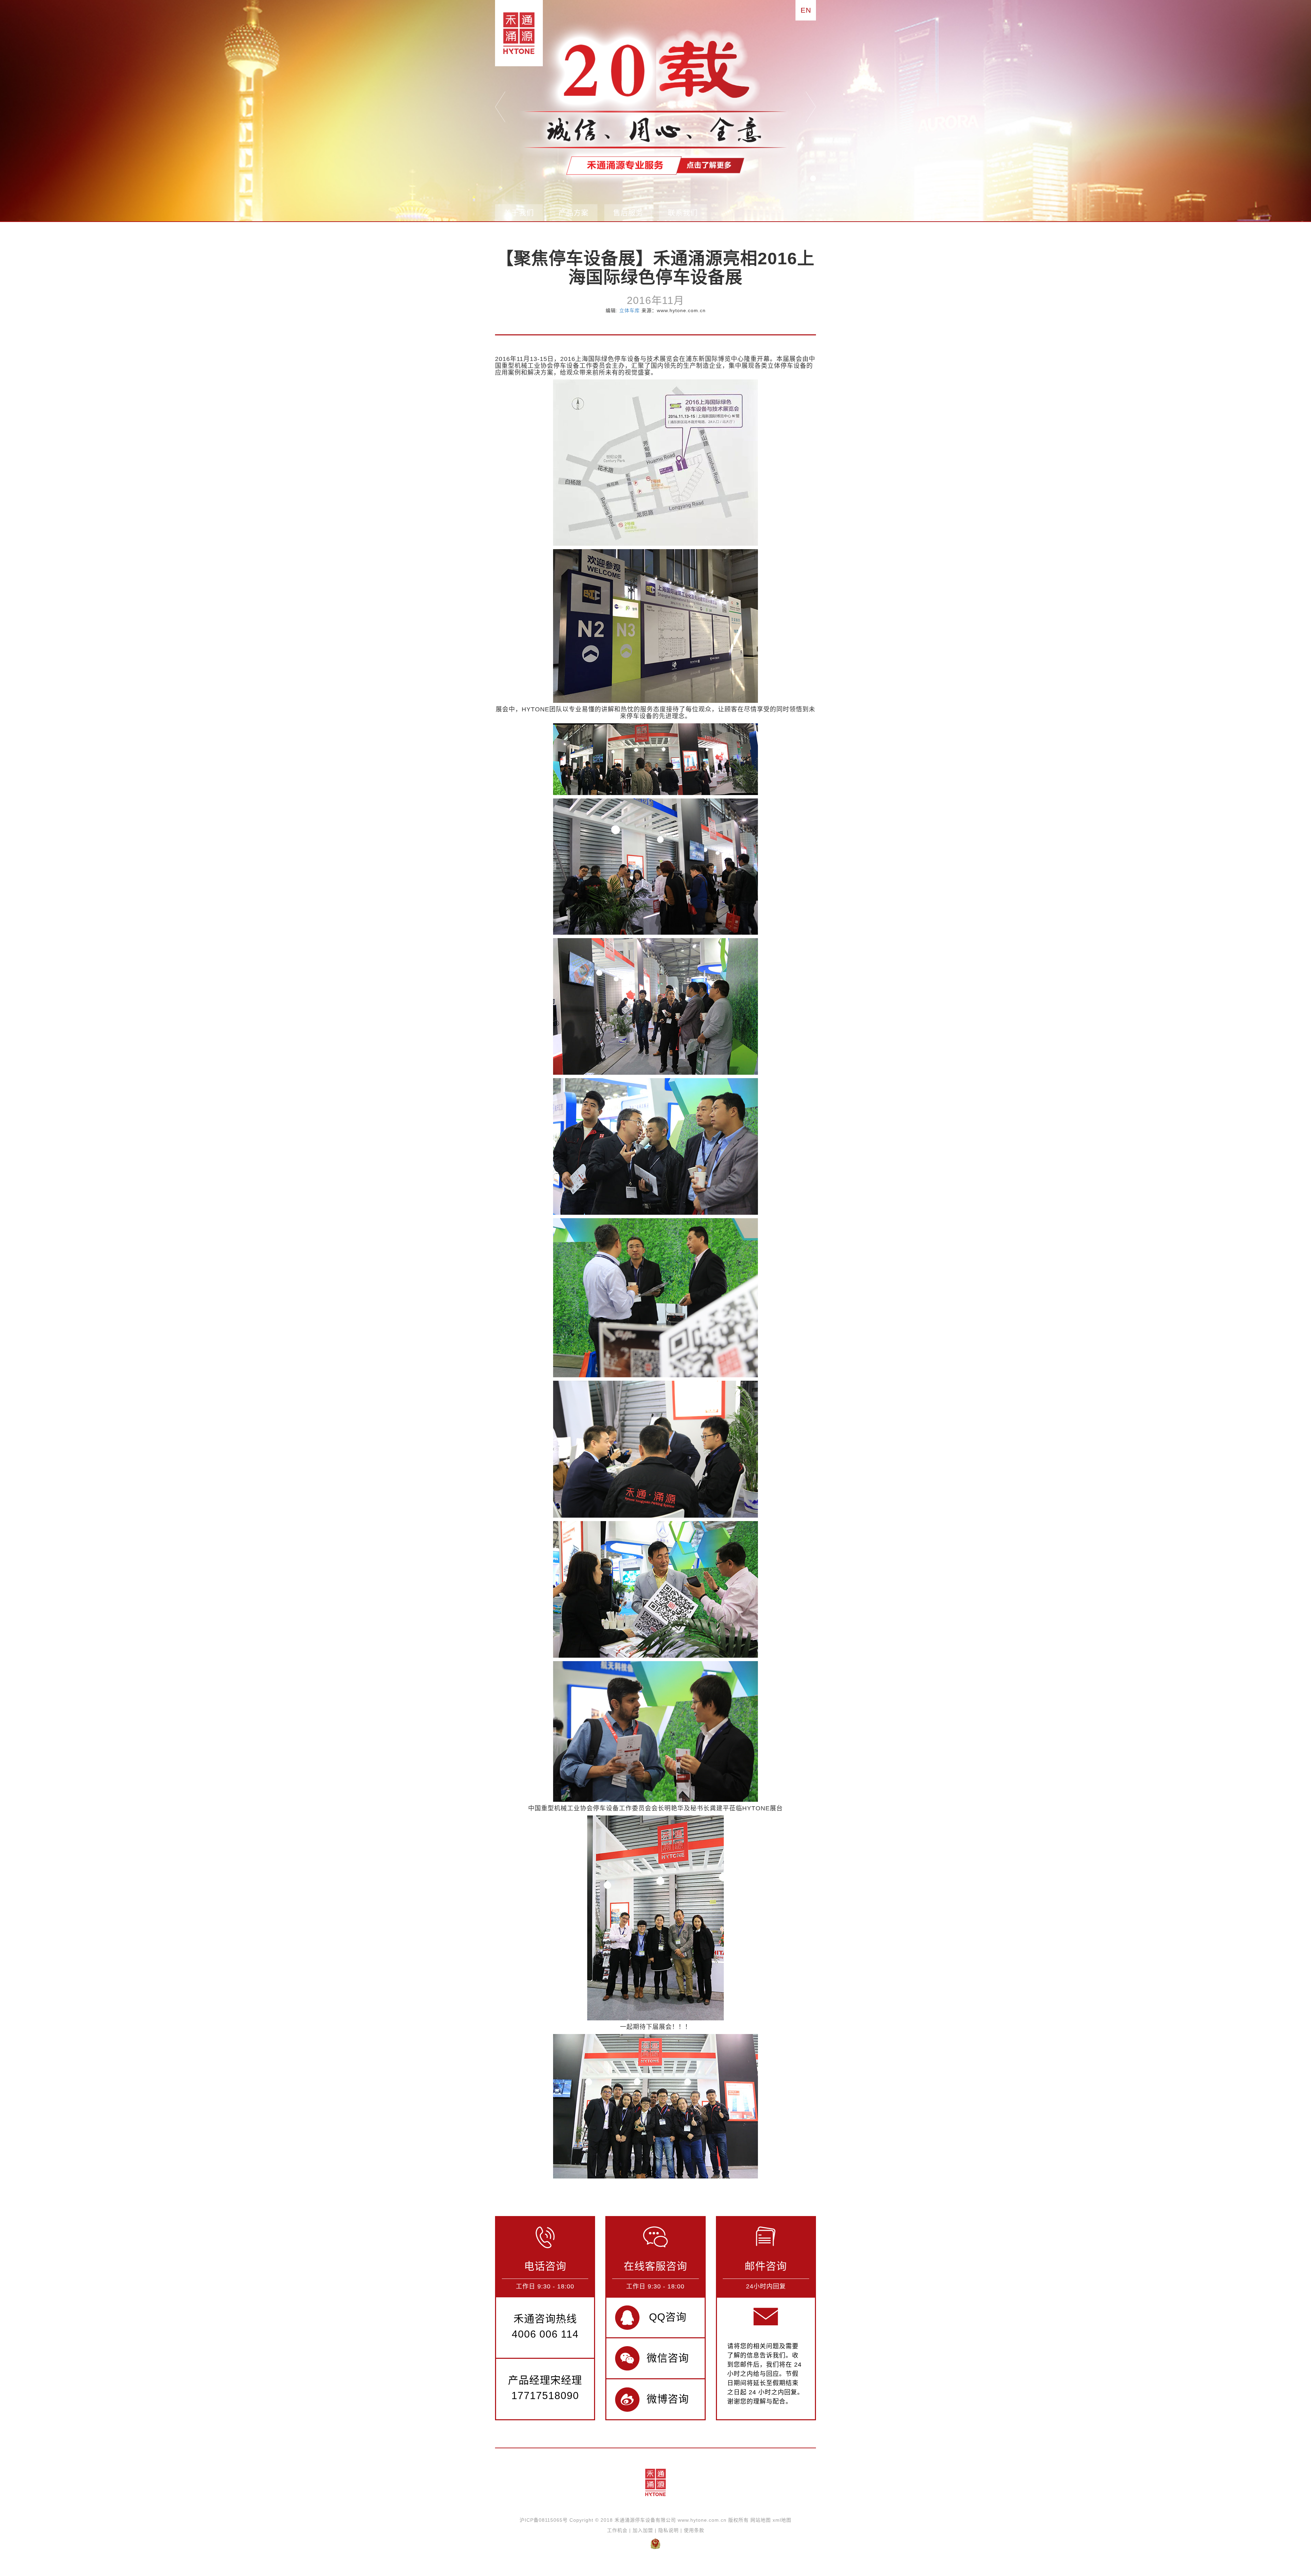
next (811, 107)
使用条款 (694, 2530)
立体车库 (630, 310)
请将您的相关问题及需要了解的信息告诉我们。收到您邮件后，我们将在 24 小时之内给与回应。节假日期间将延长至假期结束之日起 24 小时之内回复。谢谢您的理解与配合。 (765, 2374)
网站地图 (761, 2520)
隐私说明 (668, 2530)
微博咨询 (668, 2399)
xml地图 (782, 2520)
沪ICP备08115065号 (544, 2520)
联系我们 (683, 213)
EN (806, 10)
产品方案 (574, 213)
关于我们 (519, 213)
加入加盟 (643, 2530)
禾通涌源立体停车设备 (516, 33)
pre (500, 107)
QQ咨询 (668, 2317)
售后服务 (628, 213)
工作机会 (617, 2530)
